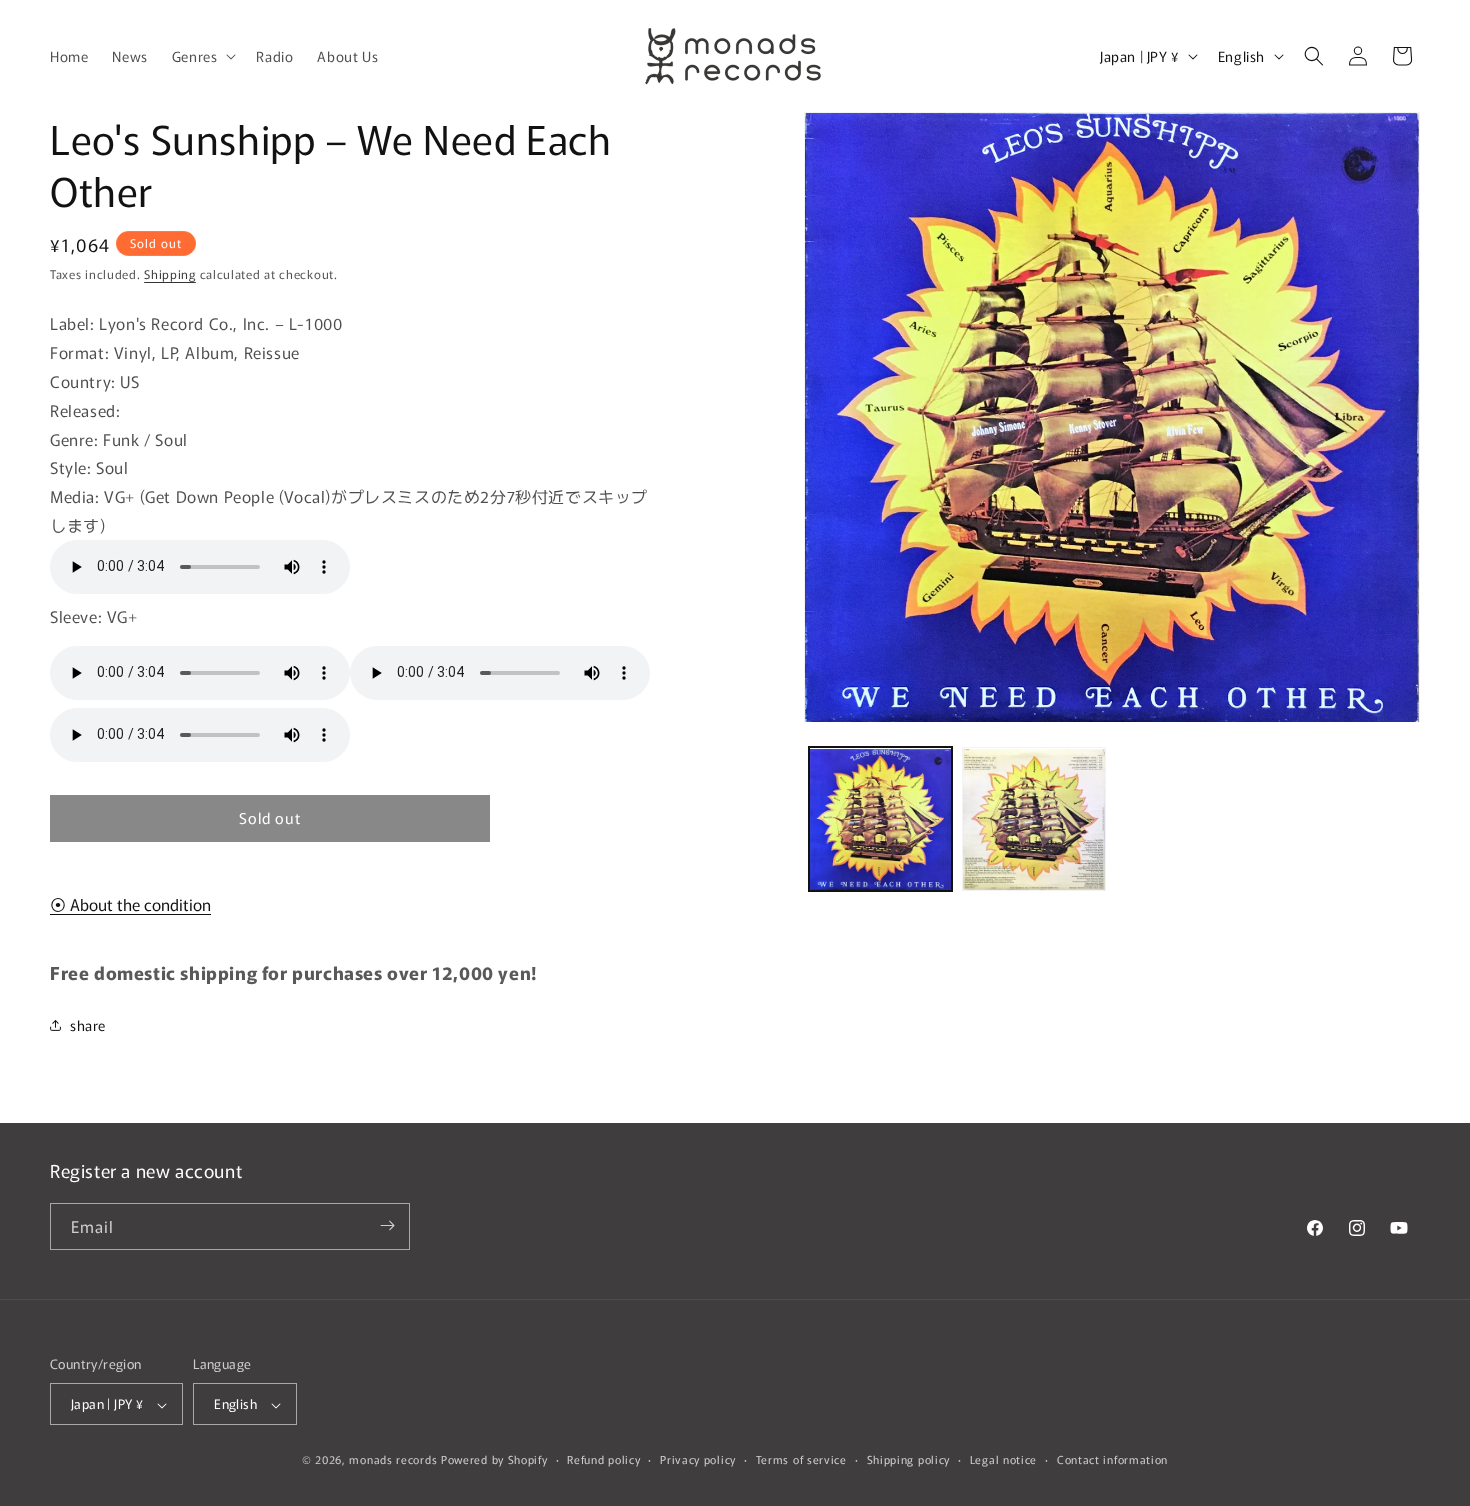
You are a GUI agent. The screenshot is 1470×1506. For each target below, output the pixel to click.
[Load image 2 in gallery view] (1034, 820)
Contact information (1112, 1459)
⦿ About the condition (130, 904)
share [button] (88, 1025)
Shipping (170, 273)
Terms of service (801, 1459)
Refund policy (603, 1459)
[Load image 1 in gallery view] (881, 820)
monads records (393, 1460)
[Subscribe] (387, 1225)
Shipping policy (909, 1459)
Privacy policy (698, 1459)
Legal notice (1003, 1459)
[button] (202, 56)
